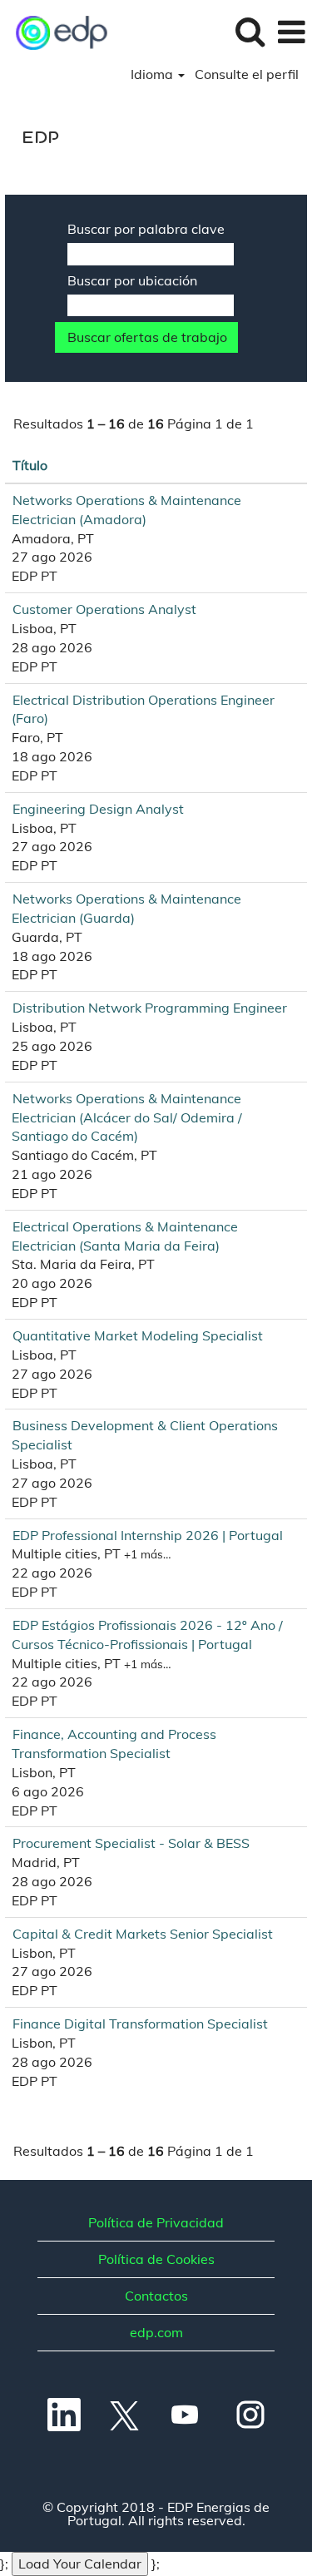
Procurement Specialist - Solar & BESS (131, 1843)
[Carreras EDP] (56, 31)
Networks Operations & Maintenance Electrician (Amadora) (126, 510)
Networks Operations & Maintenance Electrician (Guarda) (126, 908)
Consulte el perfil (247, 74)
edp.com (156, 2332)
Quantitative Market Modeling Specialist (138, 1335)
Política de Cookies (156, 2259)
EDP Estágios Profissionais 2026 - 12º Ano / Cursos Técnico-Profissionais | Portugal (147, 1635)
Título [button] (30, 465)
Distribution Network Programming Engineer (150, 1008)
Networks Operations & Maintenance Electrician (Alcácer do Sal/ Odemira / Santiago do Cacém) (127, 1117)
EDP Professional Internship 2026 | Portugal (148, 1535)
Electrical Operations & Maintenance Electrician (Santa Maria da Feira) (125, 1236)
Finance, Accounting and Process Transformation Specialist (114, 1744)
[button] (291, 32)
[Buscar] (250, 31)
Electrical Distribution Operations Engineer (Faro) (143, 709)
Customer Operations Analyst (104, 609)
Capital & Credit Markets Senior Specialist (143, 1934)
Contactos (156, 2296)
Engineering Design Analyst (98, 809)
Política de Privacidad (156, 2222)
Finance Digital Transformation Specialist (140, 2024)
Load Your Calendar (80, 2564)
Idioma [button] (154, 74)
